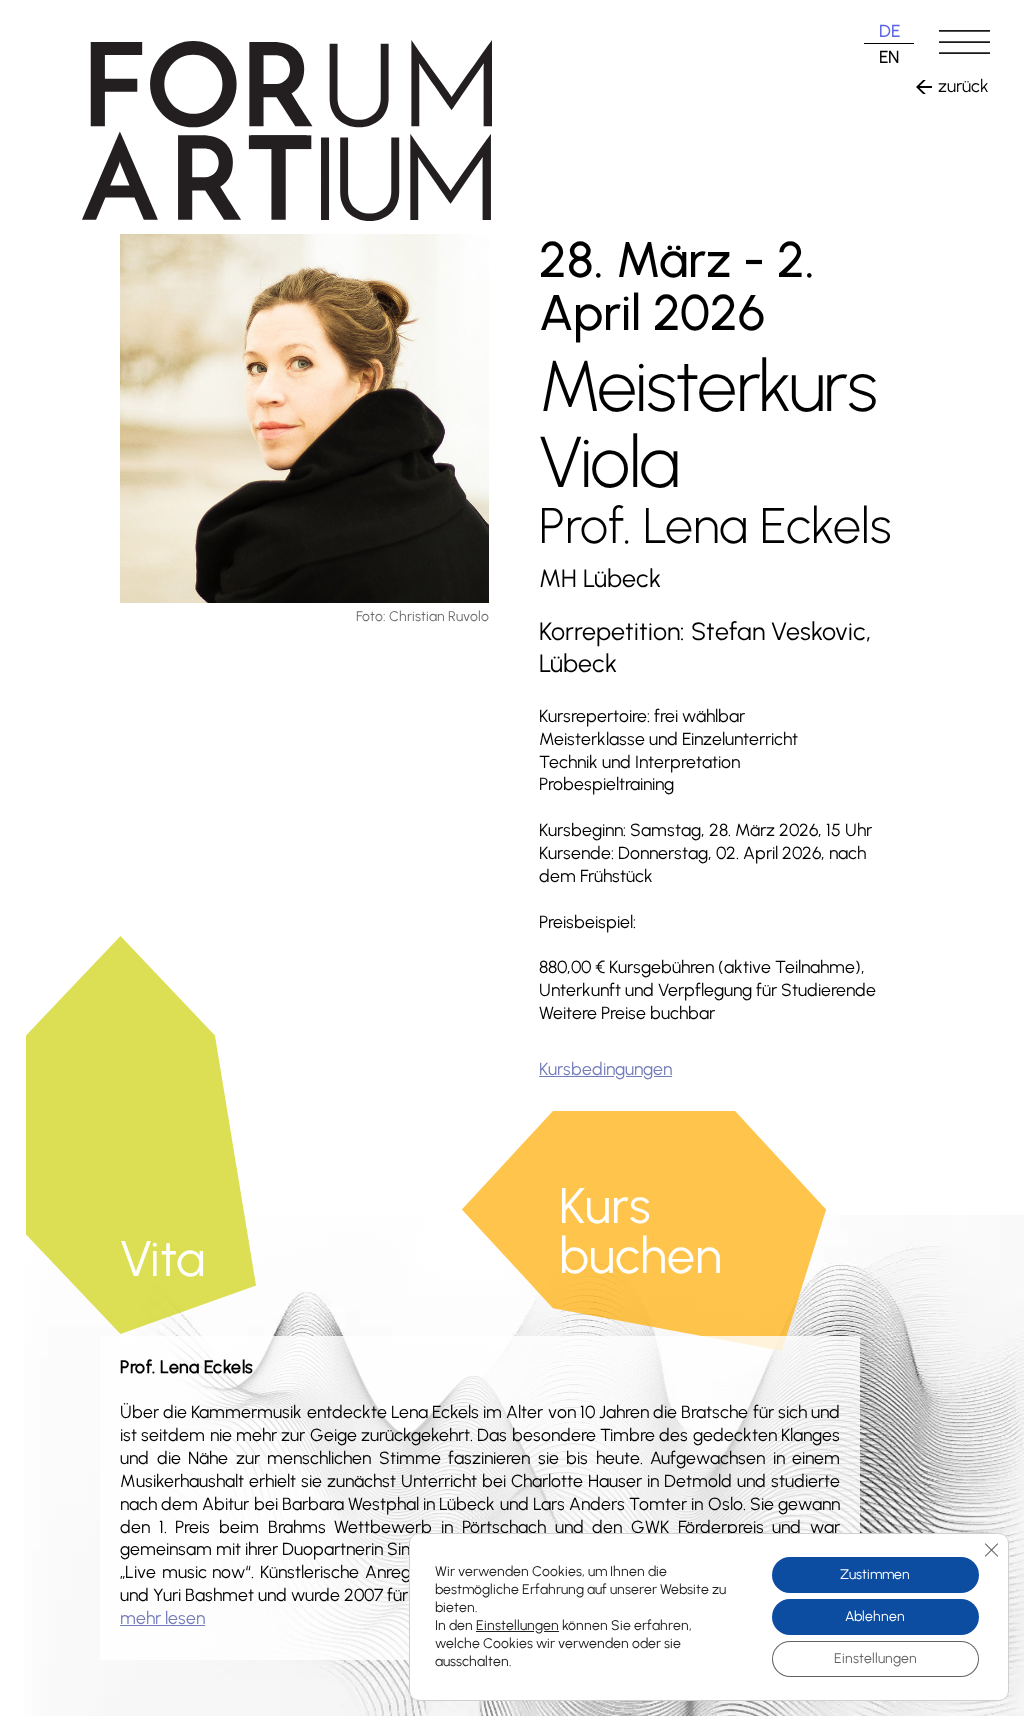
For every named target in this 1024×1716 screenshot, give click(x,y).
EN (889, 56)
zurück (963, 85)
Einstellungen (517, 1625)
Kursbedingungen (605, 1068)
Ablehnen (875, 1616)
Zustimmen (875, 1574)
